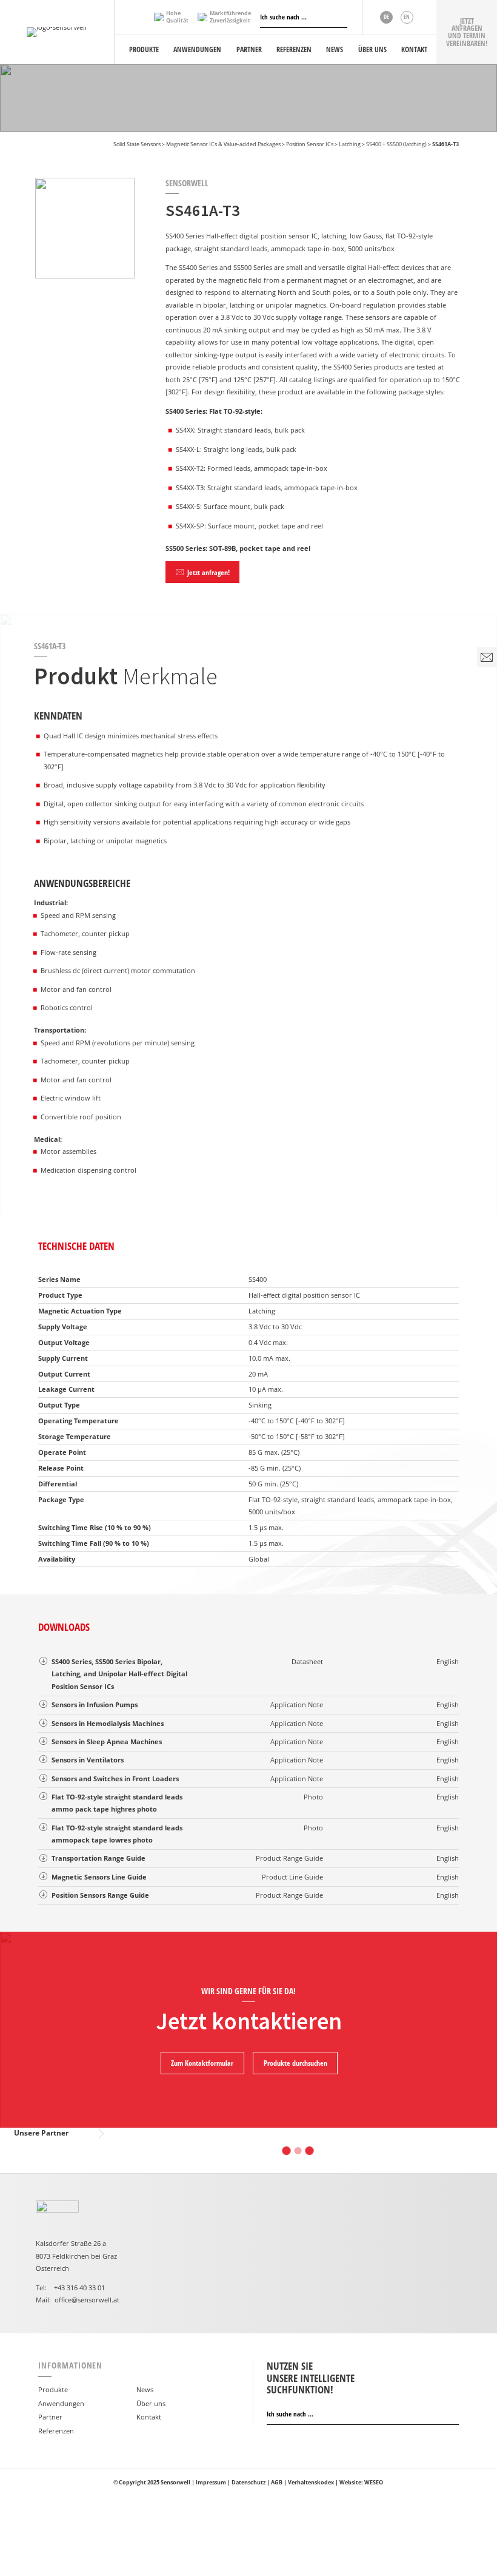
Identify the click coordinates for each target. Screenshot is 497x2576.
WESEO (374, 2482)
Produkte (53, 2389)
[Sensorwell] (57, 32)
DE (386, 17)
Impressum (211, 2482)
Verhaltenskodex (311, 2482)
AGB (277, 2482)
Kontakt (149, 2417)
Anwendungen (61, 2403)
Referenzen (56, 2431)
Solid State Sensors (137, 144)
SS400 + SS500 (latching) (396, 144)
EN (407, 17)
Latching (350, 144)
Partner (50, 2417)
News (145, 2389)
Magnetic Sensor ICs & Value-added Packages (223, 144)
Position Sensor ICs (310, 144)
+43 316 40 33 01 (79, 2288)
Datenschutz (248, 2482)
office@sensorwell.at (87, 2300)
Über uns (151, 2403)
